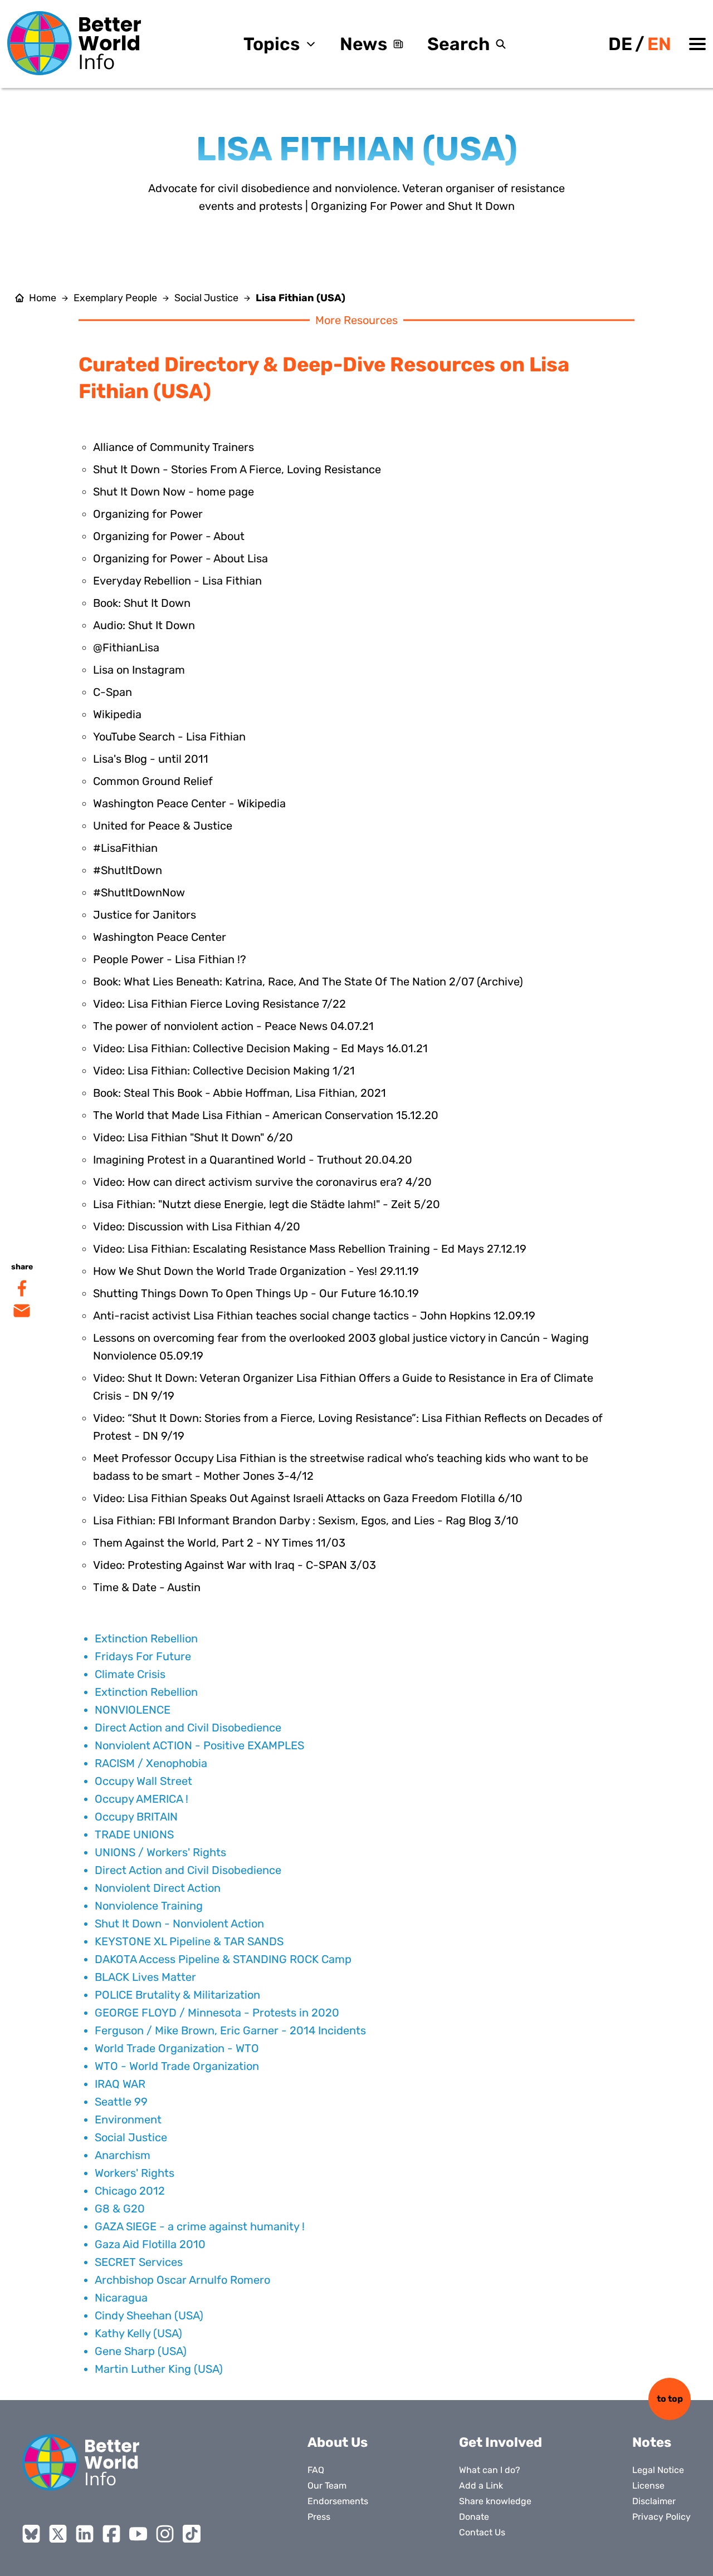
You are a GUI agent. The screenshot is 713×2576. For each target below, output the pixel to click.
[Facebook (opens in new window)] (111, 2534)
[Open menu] (697, 44)
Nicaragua (121, 2298)
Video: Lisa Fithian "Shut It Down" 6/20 (193, 1137)
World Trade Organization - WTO (177, 2048)
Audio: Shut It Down (144, 625)
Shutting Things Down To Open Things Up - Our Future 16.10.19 (256, 1293)
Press (319, 2517)
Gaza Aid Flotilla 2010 (150, 2244)
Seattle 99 (121, 2102)
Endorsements (338, 2501)
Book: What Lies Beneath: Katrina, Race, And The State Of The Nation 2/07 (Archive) (308, 982)
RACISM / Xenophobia (151, 1763)
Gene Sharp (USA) (141, 2351)
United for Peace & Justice (163, 826)
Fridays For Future (143, 1656)
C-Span (113, 692)
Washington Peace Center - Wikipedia (189, 803)
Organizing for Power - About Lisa (180, 558)
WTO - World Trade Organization (177, 2066)
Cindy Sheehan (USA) (149, 2315)
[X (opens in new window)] (58, 2534)
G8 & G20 (120, 2209)
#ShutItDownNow (139, 892)
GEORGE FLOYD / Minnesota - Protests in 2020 (217, 2013)
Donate (474, 2517)
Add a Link (481, 2486)
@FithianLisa (126, 647)
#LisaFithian (125, 848)
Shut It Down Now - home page (174, 492)
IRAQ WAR (120, 2084)
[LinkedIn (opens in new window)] (85, 2534)
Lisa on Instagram (139, 670)
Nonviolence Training (149, 1906)
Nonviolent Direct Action (158, 1888)
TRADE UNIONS (134, 1834)
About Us (338, 2442)
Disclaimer (654, 2501)
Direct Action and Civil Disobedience (188, 1728)
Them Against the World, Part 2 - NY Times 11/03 (219, 1543)
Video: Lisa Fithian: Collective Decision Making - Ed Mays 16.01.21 (260, 1048)
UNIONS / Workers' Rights (160, 1852)
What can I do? (490, 2470)
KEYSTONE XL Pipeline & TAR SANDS (189, 1941)
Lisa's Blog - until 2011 (151, 759)
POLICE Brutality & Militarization (177, 1995)
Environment (128, 2119)
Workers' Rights (135, 2173)
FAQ (316, 2470)
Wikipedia (117, 714)
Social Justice (206, 298)
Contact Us (482, 2532)
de (620, 44)
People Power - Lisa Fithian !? (170, 959)
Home (43, 298)
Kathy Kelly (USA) (138, 2333)
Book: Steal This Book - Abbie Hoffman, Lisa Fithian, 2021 (240, 1093)
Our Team (327, 2486)
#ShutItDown (128, 870)
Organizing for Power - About (169, 536)
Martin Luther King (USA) (159, 2369)
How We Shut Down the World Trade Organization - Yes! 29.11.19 (256, 1271)
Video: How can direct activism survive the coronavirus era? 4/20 (262, 1182)
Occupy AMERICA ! (141, 1799)
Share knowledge (495, 2501)
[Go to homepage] (74, 43)
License (648, 2486)
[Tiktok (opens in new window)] (192, 2534)
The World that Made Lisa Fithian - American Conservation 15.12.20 (266, 1115)
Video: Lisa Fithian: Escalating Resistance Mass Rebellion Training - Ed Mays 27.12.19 (310, 1249)
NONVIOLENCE (133, 1710)
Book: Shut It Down (142, 603)
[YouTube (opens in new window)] (138, 2534)
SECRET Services (139, 2262)
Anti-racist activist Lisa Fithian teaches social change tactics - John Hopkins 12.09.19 (314, 1316)
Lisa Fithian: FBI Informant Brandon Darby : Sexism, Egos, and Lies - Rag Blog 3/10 (306, 1520)
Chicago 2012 (130, 2191)
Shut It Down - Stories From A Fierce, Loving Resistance (237, 469)
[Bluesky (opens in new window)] (31, 2534)
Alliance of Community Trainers (174, 447)
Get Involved (500, 2442)
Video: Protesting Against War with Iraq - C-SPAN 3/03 (235, 1565)
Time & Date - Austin (147, 1587)
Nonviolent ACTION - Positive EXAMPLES (199, 1745)
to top (670, 2399)
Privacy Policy (661, 2517)
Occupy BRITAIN (136, 1817)
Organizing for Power (148, 514)
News (363, 44)
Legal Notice (658, 2470)
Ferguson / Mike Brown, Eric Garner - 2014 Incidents (230, 2030)
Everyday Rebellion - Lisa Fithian (177, 581)
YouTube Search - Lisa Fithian (169, 737)
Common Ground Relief (153, 781)
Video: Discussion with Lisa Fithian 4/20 (197, 1226)
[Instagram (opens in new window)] (165, 2534)
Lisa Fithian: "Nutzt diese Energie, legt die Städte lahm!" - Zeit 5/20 (267, 1204)
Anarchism (123, 2155)
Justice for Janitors (145, 915)
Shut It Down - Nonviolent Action (179, 1924)
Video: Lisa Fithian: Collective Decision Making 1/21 (224, 1071)
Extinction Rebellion (146, 1638)
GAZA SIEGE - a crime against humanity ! (200, 2226)
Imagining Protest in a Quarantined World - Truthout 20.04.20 (253, 1160)
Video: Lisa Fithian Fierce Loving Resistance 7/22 (219, 1004)
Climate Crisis (130, 1674)
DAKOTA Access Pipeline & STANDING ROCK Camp (223, 1959)
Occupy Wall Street (143, 1781)
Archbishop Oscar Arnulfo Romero (182, 2280)
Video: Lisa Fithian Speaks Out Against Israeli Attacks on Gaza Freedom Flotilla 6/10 (308, 1498)
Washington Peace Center (160, 937)
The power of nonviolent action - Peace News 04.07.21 (233, 1026)
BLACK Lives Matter (145, 1977)
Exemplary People (115, 298)
